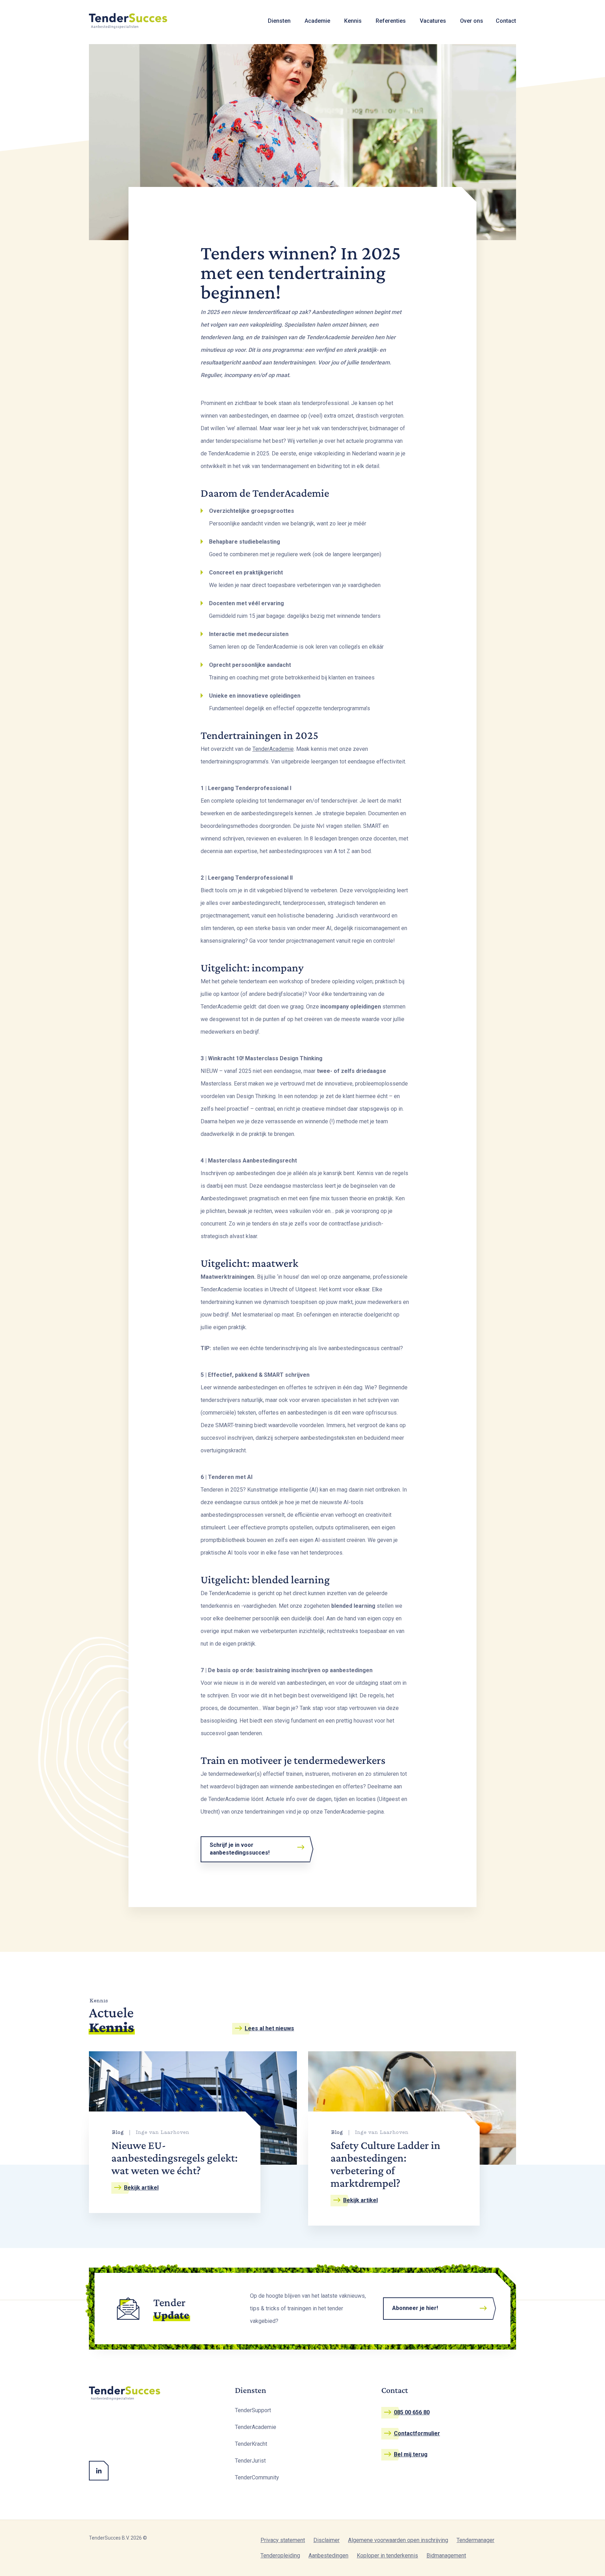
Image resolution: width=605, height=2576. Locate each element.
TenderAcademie (273, 749)
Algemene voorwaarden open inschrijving (398, 2540)
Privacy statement (283, 2540)
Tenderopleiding (280, 2556)
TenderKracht (251, 2444)
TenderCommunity (257, 2477)
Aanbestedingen (328, 2556)
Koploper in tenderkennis (387, 2556)
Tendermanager (475, 2540)
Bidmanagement (446, 2556)
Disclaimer (326, 2540)
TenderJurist (250, 2461)
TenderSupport (253, 2410)
